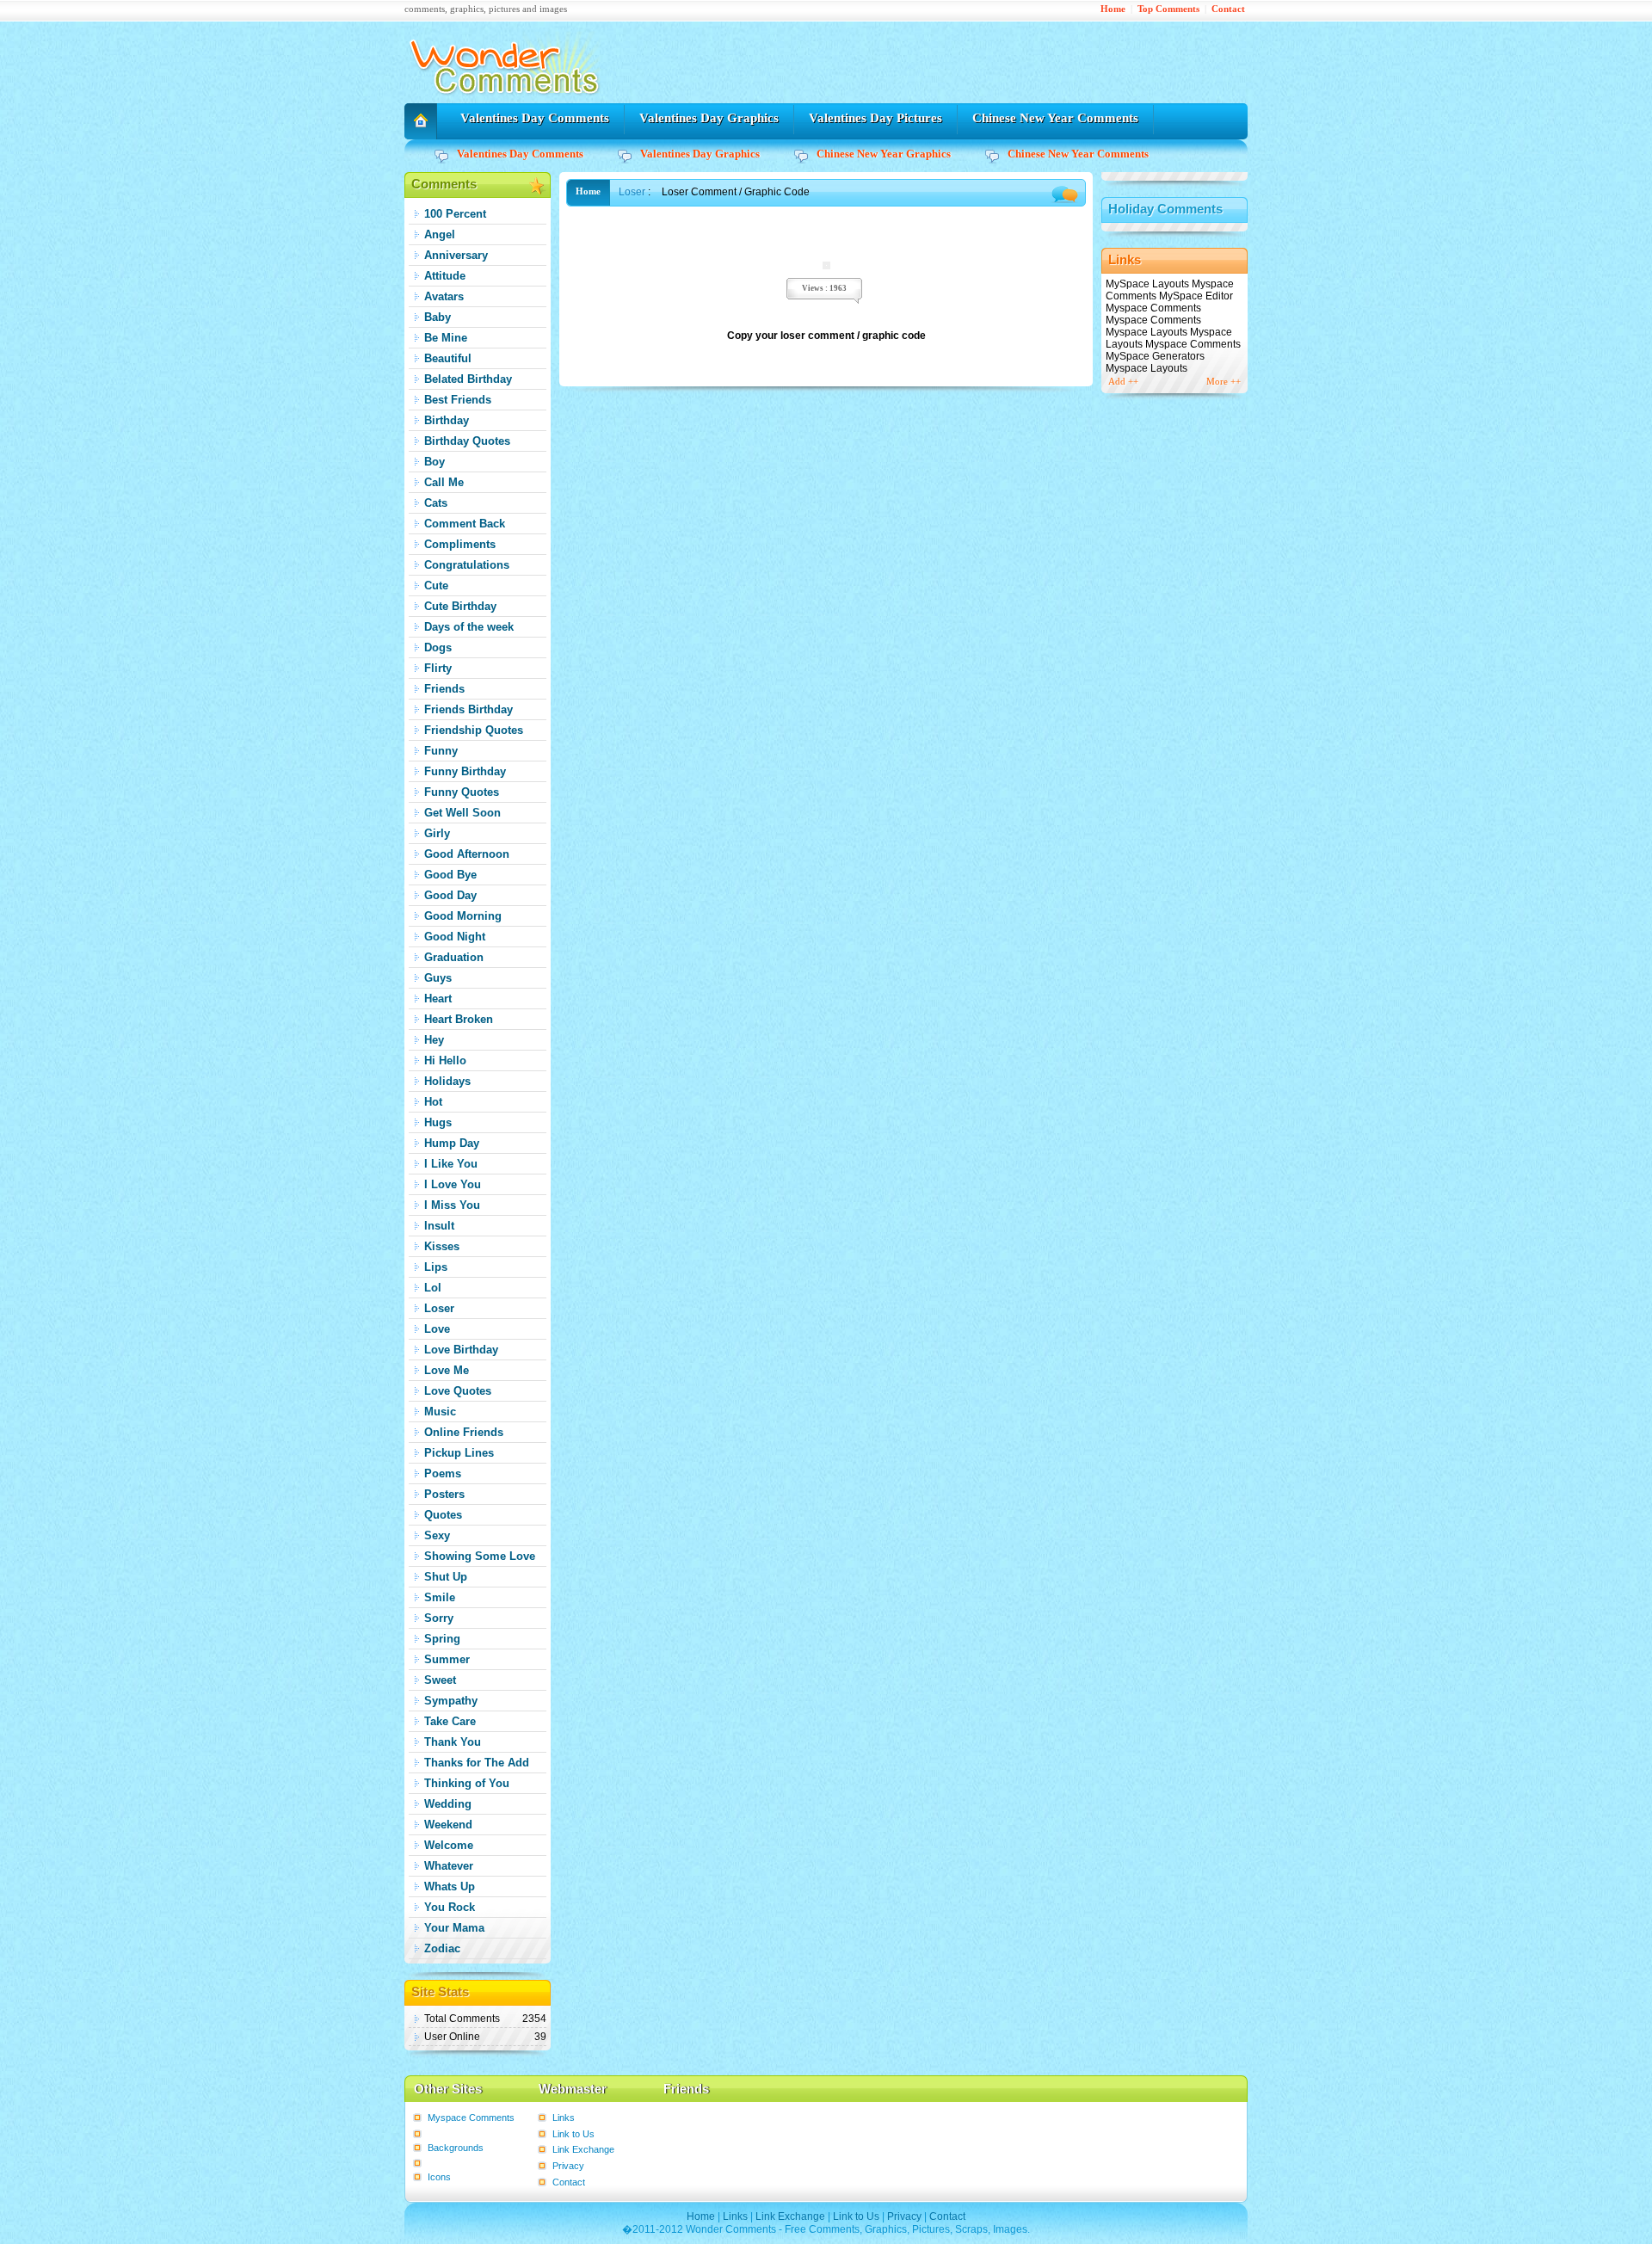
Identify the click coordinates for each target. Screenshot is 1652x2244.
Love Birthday (461, 1350)
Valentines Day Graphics (709, 118)
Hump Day (452, 1143)
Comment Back (465, 524)
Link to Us (573, 2134)
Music (440, 1412)
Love (437, 1329)
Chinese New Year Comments (1055, 118)
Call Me (444, 482)
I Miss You (452, 1205)
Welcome (449, 1845)
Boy (435, 462)
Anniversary (456, 255)
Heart (438, 999)
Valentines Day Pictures (875, 118)
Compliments (460, 544)
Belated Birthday (468, 379)
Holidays (447, 1081)
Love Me (447, 1370)
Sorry (439, 1618)
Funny (441, 751)
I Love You (453, 1184)
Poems (443, 1473)
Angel (440, 234)
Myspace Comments (471, 2118)
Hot (433, 1102)
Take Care (450, 1721)
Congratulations (467, 565)
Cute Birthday (460, 606)
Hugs (438, 1122)
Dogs (438, 647)
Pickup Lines (459, 1453)
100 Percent (455, 214)
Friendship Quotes (474, 730)
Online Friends (464, 1432)
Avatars (444, 296)
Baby (438, 317)
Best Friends (458, 400)
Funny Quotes (462, 792)
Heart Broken (459, 1019)
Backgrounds (456, 2148)
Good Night (455, 937)
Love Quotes (458, 1391)
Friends (444, 689)
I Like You (451, 1164)
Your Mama (454, 1928)
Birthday (447, 420)
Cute (436, 586)
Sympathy (451, 1701)
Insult (439, 1226)
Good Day (450, 895)
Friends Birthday (468, 709)
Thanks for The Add (477, 1763)
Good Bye (450, 875)
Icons (439, 2177)
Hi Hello (445, 1060)
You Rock (450, 1907)
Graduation (454, 957)
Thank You (453, 1742)
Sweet (440, 1680)
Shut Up (446, 1577)
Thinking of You (467, 1783)
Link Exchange (583, 2149)
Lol (433, 1288)
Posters (444, 1494)
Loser (439, 1308)
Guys (438, 978)
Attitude (445, 276)
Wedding (448, 1804)
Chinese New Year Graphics (884, 154)
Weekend (448, 1825)
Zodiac (442, 1948)
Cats (436, 503)
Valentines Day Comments (535, 118)
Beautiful (448, 358)
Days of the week (469, 627)
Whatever (449, 1866)
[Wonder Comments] (507, 100)
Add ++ (1123, 382)
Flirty (438, 668)
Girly (437, 833)
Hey (434, 1040)
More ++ (1224, 382)
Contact (1228, 9)
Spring (442, 1639)
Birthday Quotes (467, 441)
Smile (440, 1597)
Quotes (443, 1515)
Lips (436, 1267)
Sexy (437, 1535)
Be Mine (446, 338)
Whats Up (450, 1886)
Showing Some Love (480, 1556)
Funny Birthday (465, 771)
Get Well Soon (462, 813)
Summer (447, 1659)
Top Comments (1168, 9)
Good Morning (463, 916)
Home (1113, 9)
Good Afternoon (467, 854)
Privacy (568, 2166)
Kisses (442, 1246)
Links (564, 2118)
